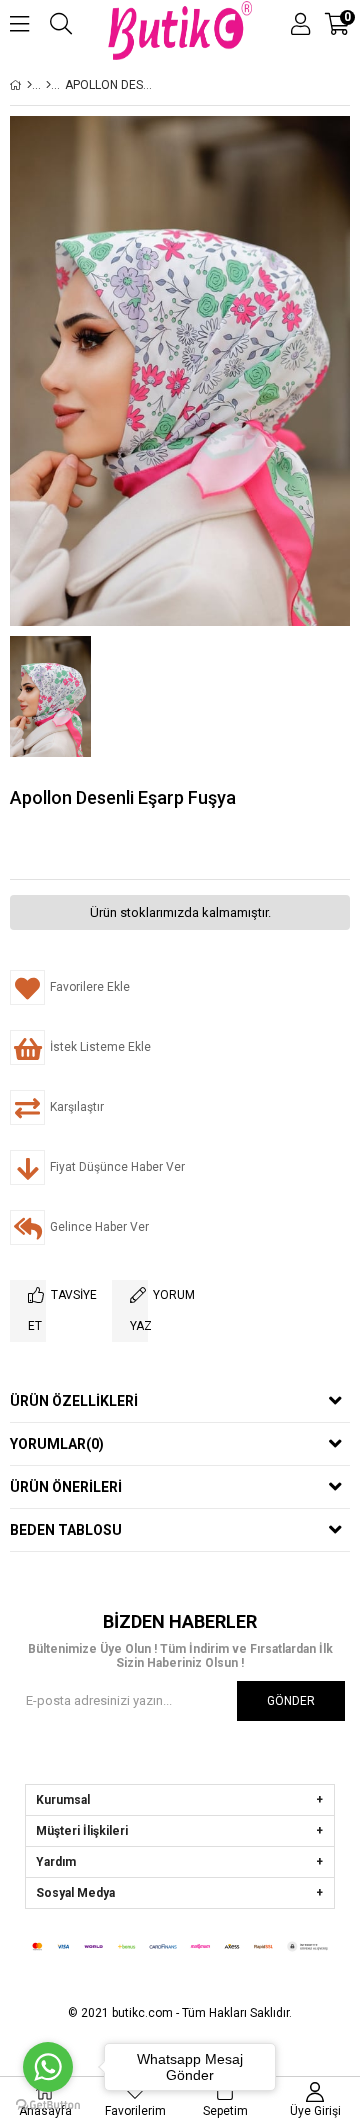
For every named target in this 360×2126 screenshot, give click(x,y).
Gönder (291, 1701)
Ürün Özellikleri (74, 1401)
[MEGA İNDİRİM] (48, 85)
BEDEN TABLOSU (66, 1530)
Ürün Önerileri (66, 1487)
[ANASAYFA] (29, 85)
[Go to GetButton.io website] (48, 2105)
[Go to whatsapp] (48, 2067)
